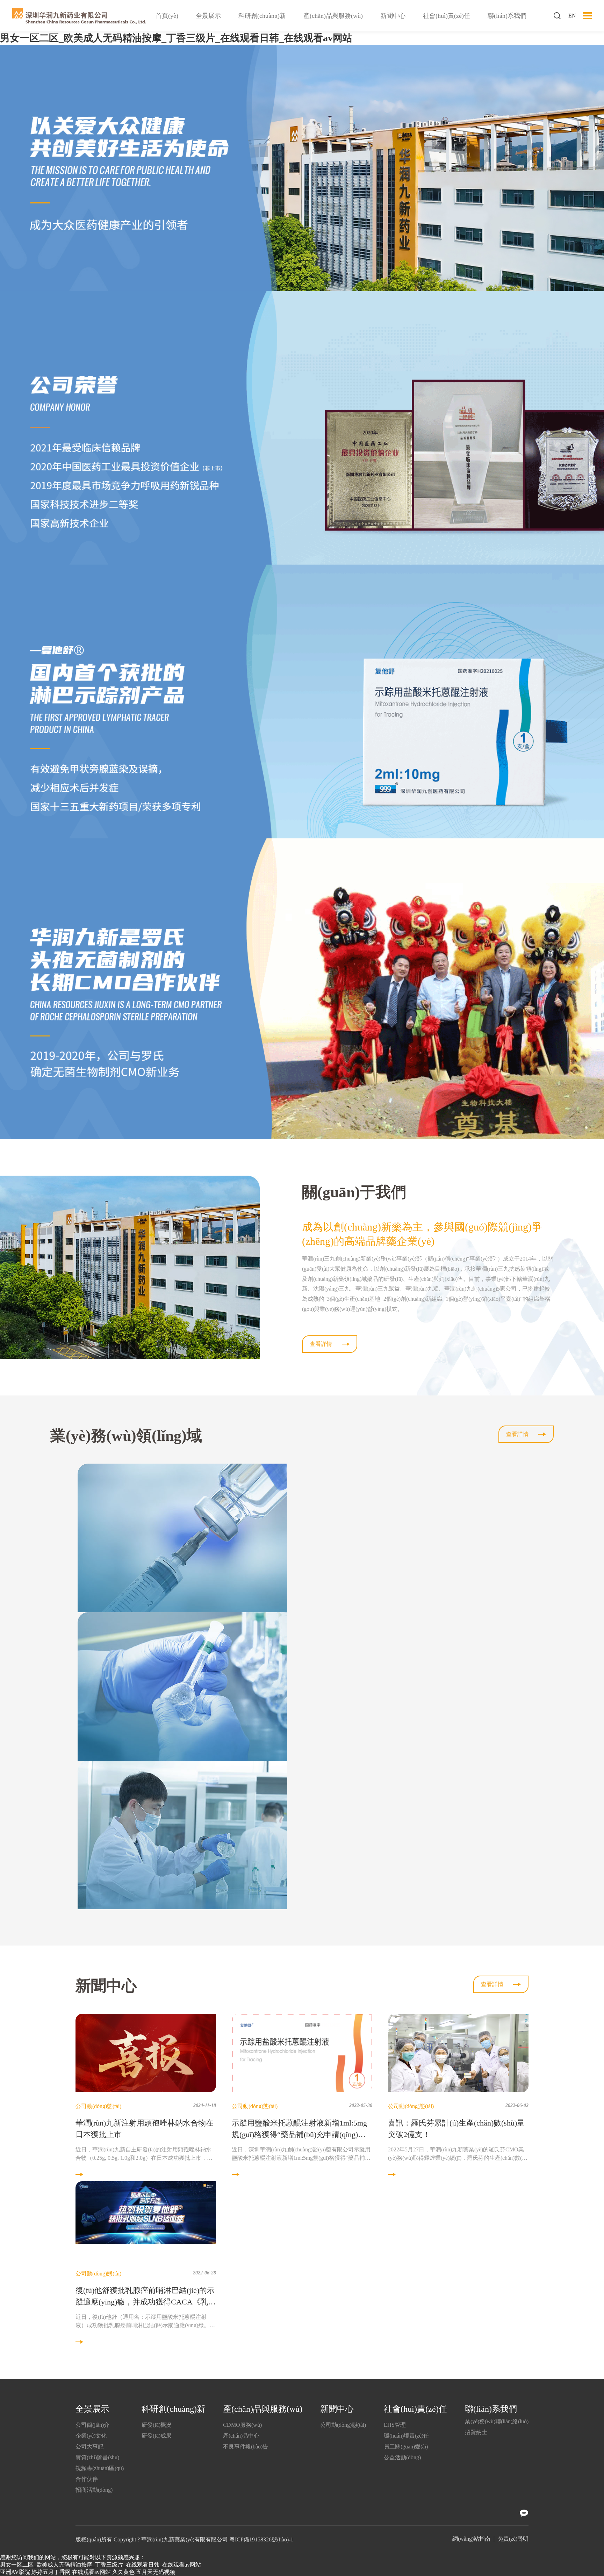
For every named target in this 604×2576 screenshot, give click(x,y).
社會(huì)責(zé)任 (447, 16)
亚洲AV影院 (15, 2572)
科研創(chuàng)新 (262, 16)
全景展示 (208, 16)
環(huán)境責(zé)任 (406, 2436)
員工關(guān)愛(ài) (406, 2447)
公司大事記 (89, 2447)
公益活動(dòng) (402, 2457)
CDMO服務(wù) (242, 2425)
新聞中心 (393, 16)
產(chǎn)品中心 (241, 2436)
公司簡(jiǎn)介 (92, 2425)
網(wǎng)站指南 (471, 2539)
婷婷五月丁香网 (51, 2572)
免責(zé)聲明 (513, 2539)
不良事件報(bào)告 (246, 2447)
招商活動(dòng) (94, 2490)
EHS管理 (395, 2425)
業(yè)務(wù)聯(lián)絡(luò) (497, 2421)
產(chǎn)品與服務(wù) (333, 16)
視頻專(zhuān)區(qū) (100, 2468)
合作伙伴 (87, 2479)
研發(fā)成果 (157, 2436)
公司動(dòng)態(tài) (343, 2425)
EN (572, 16)
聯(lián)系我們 (507, 16)
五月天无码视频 (156, 2572)
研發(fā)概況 (157, 2425)
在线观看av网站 (91, 2572)
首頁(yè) (167, 16)
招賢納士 (476, 2432)
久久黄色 (123, 2572)
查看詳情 (321, 1344)
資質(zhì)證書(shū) (97, 2457)
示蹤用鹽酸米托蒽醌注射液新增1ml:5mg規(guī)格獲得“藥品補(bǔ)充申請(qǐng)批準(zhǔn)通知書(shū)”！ (299, 2134)
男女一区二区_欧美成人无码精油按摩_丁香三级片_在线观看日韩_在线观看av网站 (176, 38)
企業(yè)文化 (91, 2436)
